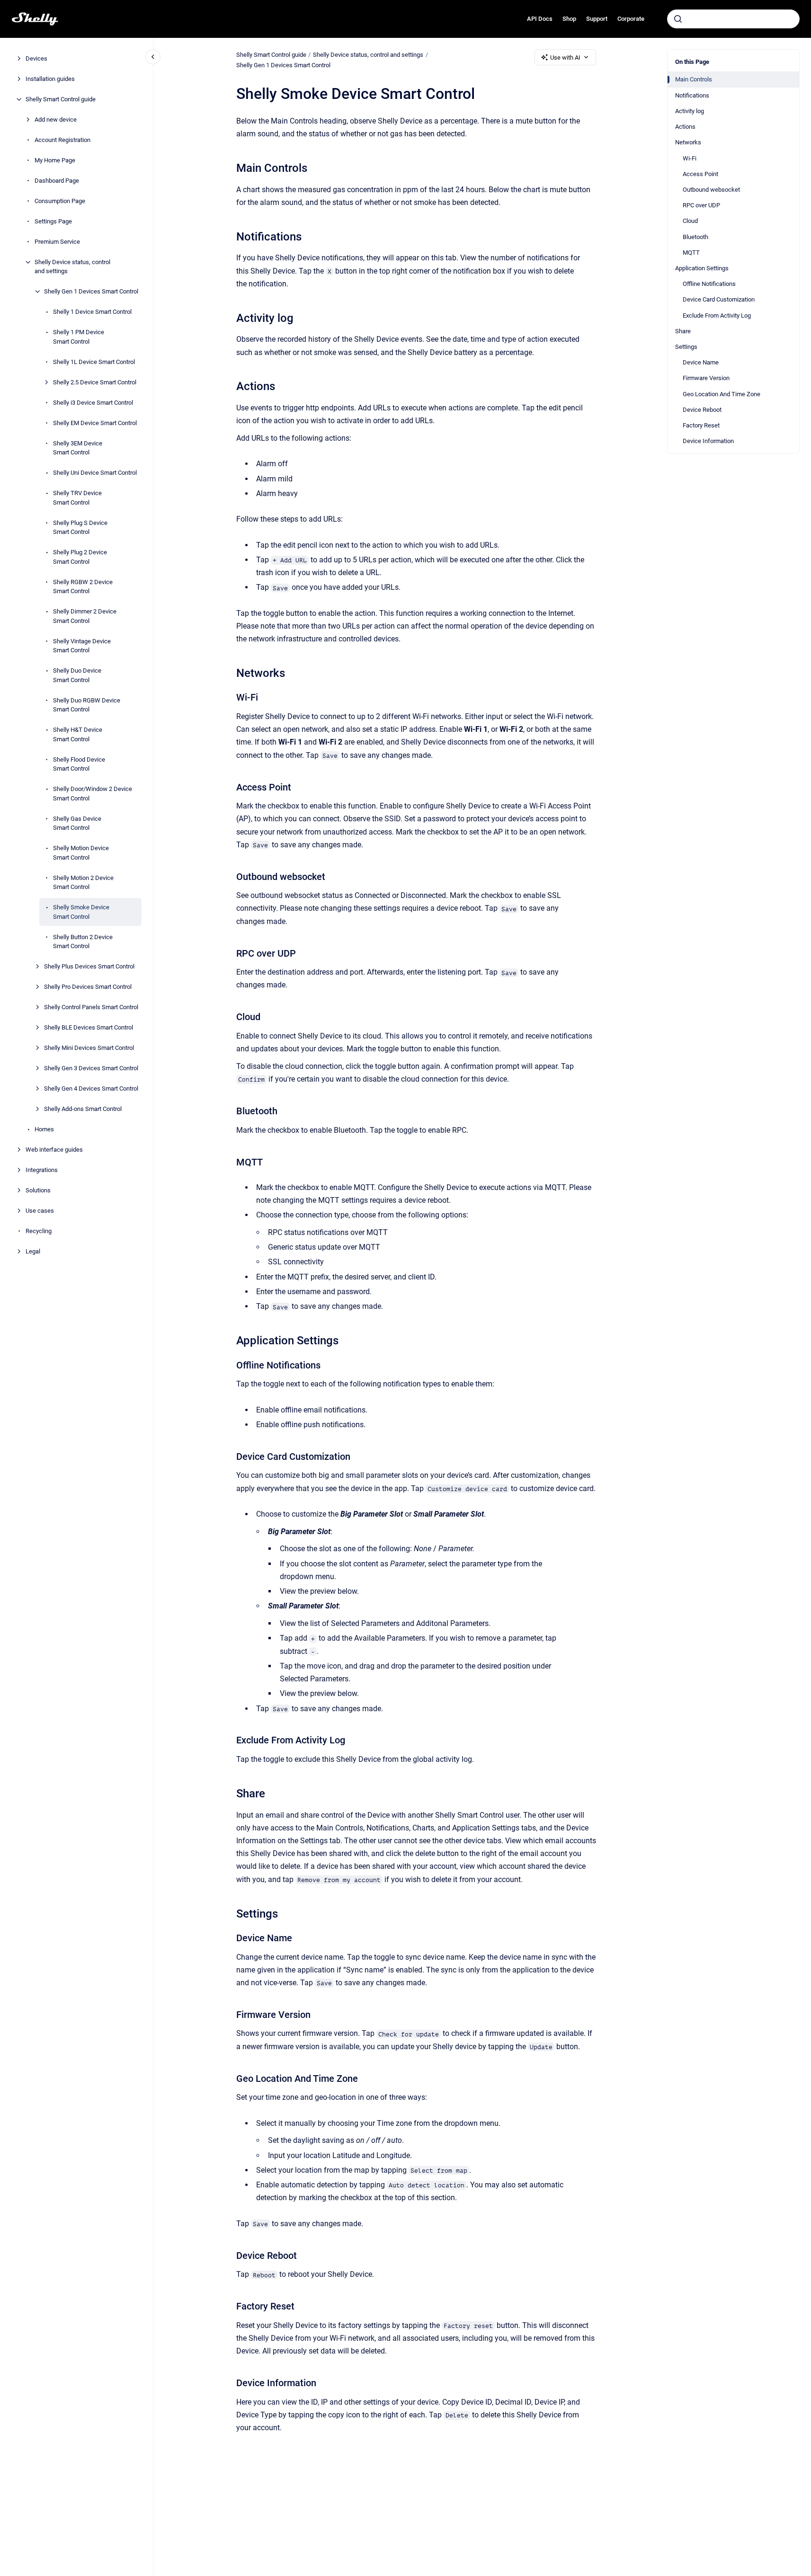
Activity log (690, 111)
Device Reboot (702, 410)
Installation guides (50, 79)
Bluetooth (695, 236)
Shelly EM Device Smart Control (95, 423)
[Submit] (678, 19)
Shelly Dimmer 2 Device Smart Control (85, 616)
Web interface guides (54, 1150)
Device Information (708, 441)
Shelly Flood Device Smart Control (79, 764)
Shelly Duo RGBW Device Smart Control (87, 705)
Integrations (42, 1170)
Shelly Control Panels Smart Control (91, 1007)
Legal (33, 1251)
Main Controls (694, 79)
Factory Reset (701, 425)
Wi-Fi (690, 158)
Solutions (38, 1190)
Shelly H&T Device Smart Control (78, 734)
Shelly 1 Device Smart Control (92, 312)
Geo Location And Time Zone (722, 394)
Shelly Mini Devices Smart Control (89, 1048)
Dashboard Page (57, 181)
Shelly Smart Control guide (61, 99)
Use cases (40, 1211)
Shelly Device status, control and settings (72, 267)
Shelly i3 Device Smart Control (93, 403)
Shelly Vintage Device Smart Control (82, 646)
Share (683, 331)
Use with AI (565, 58)
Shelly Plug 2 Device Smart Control (80, 557)
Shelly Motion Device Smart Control (81, 853)
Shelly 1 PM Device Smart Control (79, 337)
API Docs (540, 19)
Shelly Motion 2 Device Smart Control (83, 883)
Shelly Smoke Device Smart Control (81, 912)
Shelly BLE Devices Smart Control (89, 1027)
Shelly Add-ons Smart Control (83, 1109)
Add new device (56, 120)
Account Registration (62, 140)
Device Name (701, 362)
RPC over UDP (701, 205)
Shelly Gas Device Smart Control (77, 823)
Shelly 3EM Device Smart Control (78, 448)
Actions (685, 127)
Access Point (700, 173)
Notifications (692, 95)
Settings (686, 347)
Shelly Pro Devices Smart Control (88, 987)
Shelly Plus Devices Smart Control (89, 966)
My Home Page (55, 160)
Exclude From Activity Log (717, 315)
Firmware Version (706, 378)
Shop (569, 19)
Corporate (631, 19)
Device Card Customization (719, 299)
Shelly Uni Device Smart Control (95, 473)
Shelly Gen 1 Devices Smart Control (91, 291)
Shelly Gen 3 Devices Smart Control (91, 1068)
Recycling (39, 1231)
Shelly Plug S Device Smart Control (80, 528)
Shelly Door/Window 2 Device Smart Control (93, 794)
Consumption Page (60, 201)
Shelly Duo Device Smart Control (77, 675)
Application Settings (702, 268)
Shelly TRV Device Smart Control (77, 498)
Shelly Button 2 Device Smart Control (83, 942)
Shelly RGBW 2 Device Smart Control (83, 587)
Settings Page (53, 221)
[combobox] (733, 19)
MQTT (691, 253)
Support (597, 19)
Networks (688, 142)
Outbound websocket (711, 190)
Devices (36, 58)
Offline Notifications (709, 284)
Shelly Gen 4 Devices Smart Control (91, 1088)
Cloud (690, 221)
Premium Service (57, 242)
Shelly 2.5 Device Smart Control (95, 382)
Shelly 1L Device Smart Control (94, 362)
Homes (44, 1129)
